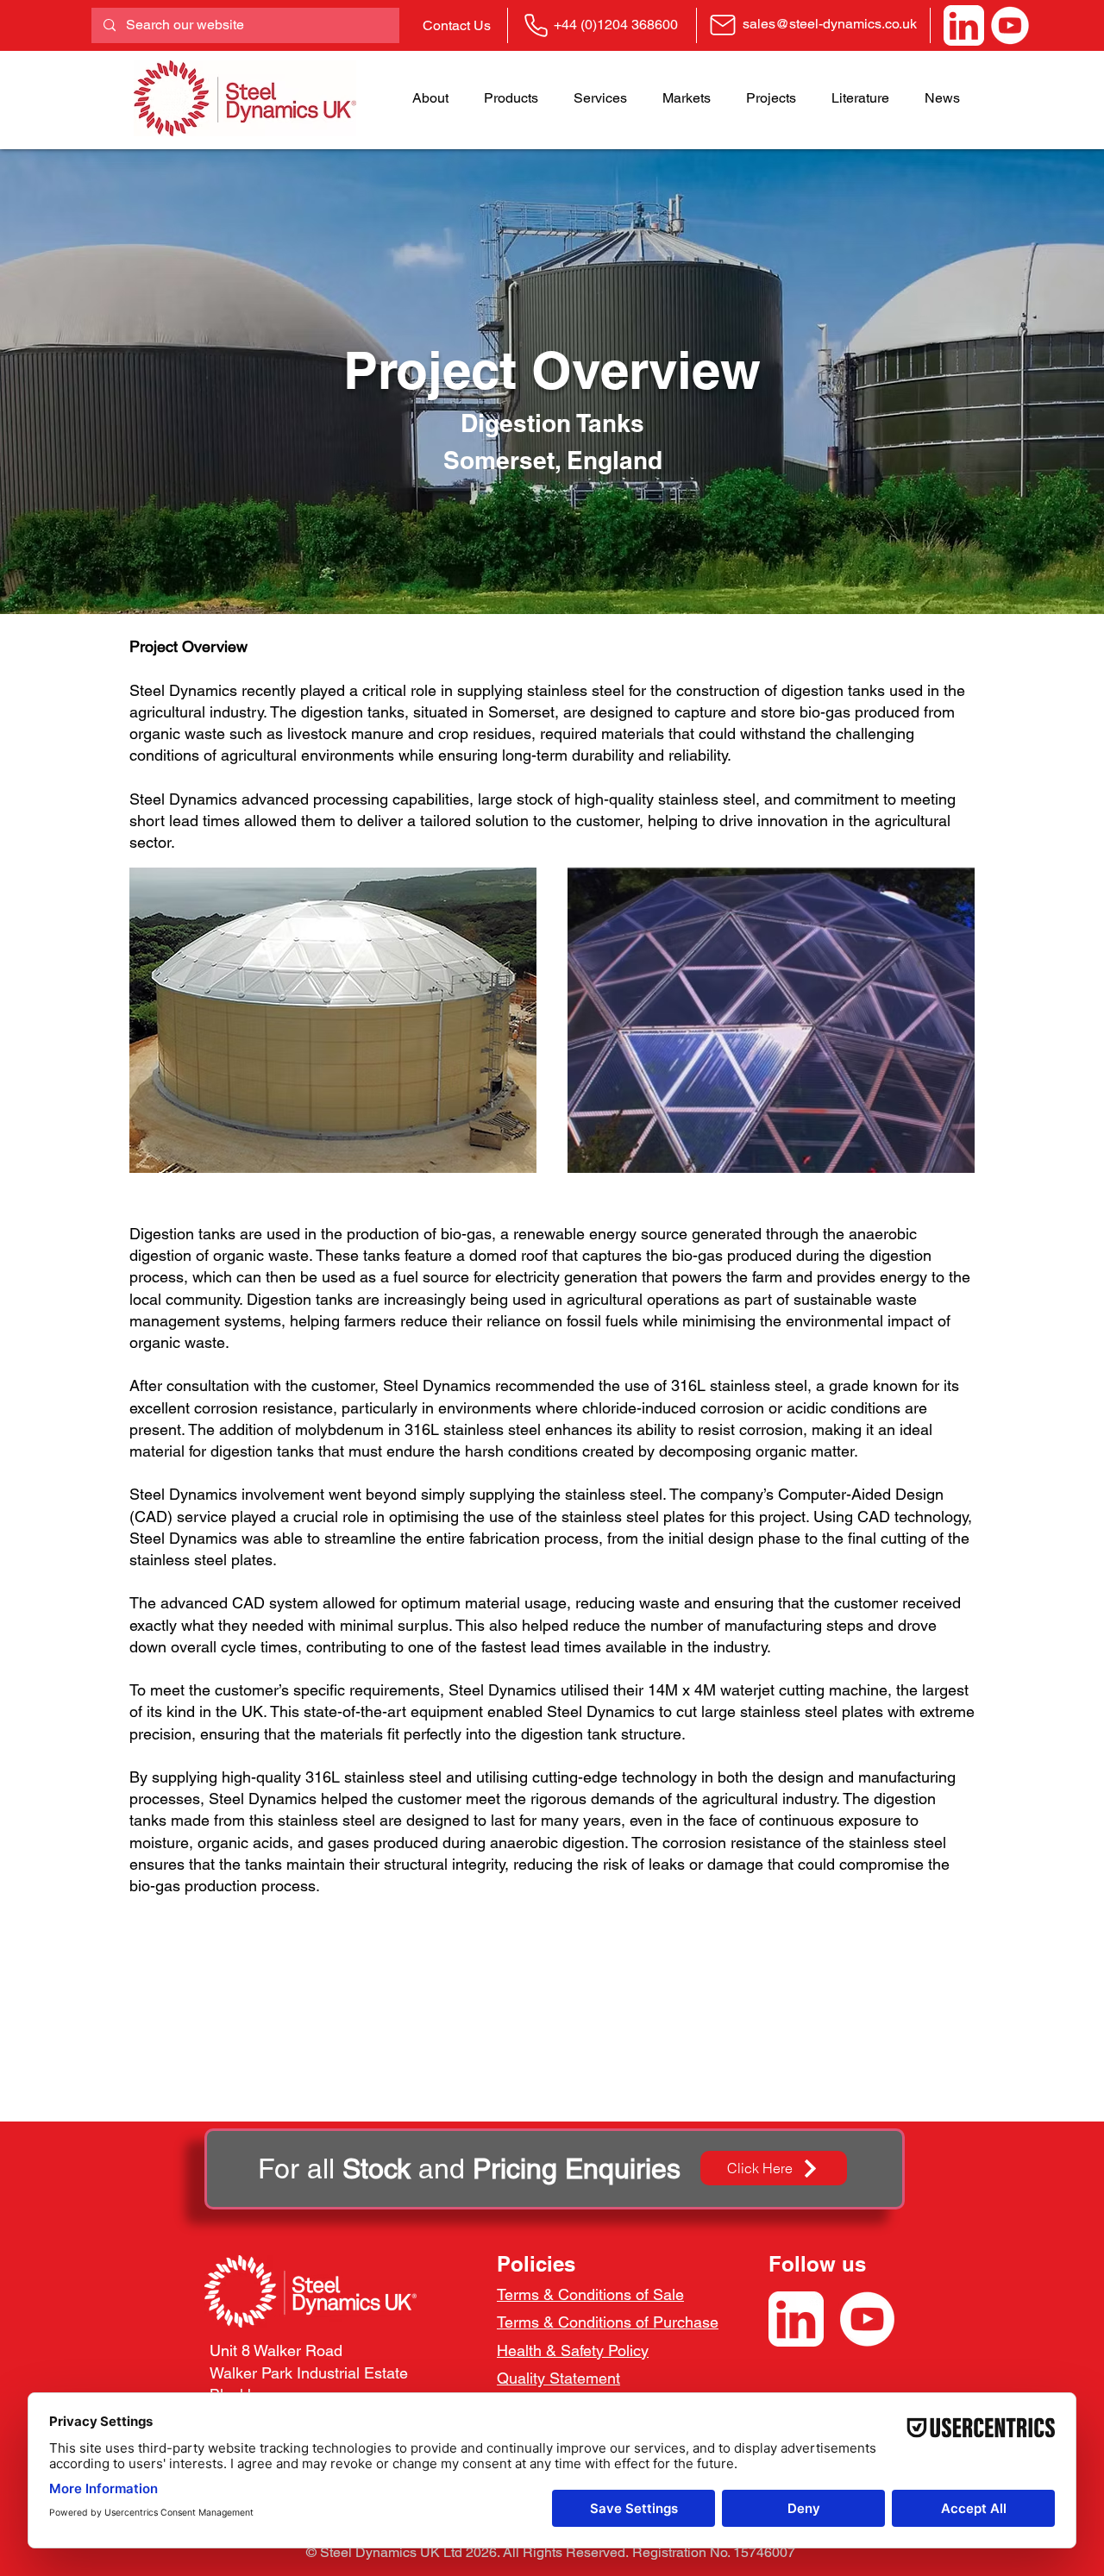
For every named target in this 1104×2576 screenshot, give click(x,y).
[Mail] (723, 25)
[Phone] (536, 25)
